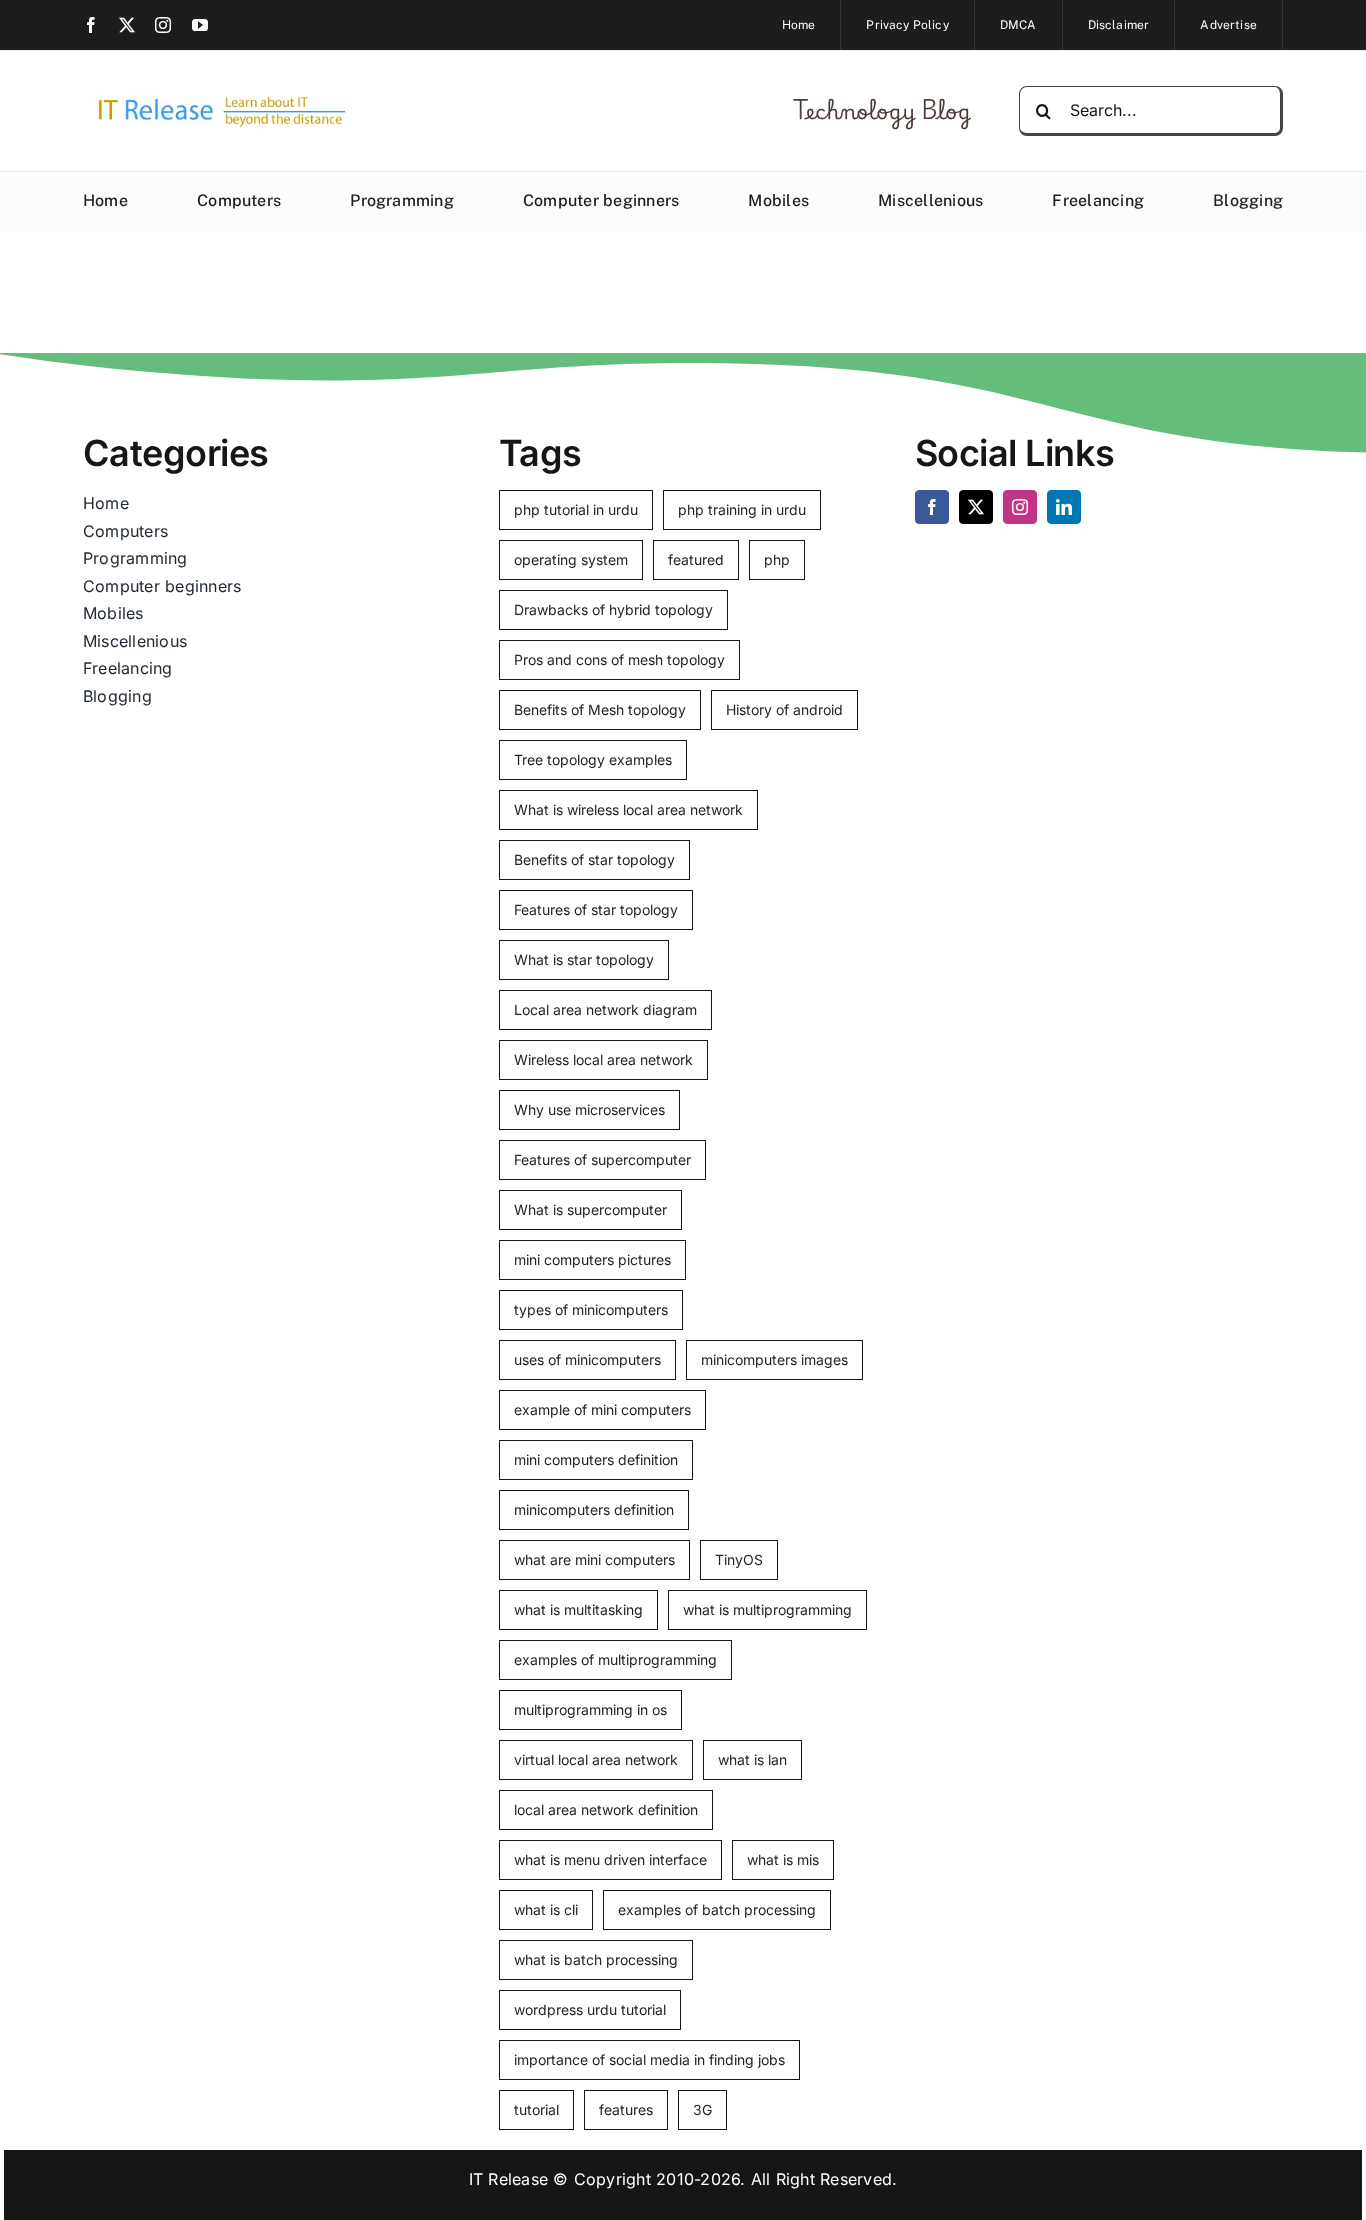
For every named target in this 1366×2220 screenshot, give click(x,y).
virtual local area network (596, 1759)
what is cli (546, 1909)
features (626, 2109)
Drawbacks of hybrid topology (613, 609)
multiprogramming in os (590, 1709)
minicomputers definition (594, 1509)
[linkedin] (1064, 507)
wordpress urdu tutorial (590, 2009)
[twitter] (127, 25)
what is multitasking (578, 1609)
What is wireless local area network (628, 809)
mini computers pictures (592, 1259)
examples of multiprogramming (615, 1659)
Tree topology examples (593, 759)
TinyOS (739, 1559)
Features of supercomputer (602, 1159)
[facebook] (91, 25)
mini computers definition (596, 1459)
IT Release (508, 2179)
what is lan (752, 1759)
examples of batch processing (717, 1909)
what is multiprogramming (767, 1609)
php (777, 559)
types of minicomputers (591, 1309)
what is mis (783, 1859)
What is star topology (584, 959)
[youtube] (200, 25)
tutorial (536, 2109)
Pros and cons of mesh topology (619, 659)
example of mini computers (602, 1409)
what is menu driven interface (610, 1859)
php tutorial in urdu (576, 509)
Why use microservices (589, 1109)
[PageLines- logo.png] (215, 98)
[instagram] (163, 25)
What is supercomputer (590, 1209)
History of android (784, 709)
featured (696, 559)
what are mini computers (594, 1559)
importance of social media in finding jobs (649, 2059)
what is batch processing (596, 1959)
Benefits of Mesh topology (600, 709)
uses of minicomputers (587, 1359)
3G (702, 2109)
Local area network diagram (605, 1009)
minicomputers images (774, 1359)
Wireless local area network (603, 1059)
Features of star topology (596, 909)
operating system (571, 559)
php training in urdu (742, 509)
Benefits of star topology (594, 859)
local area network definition (606, 1809)
